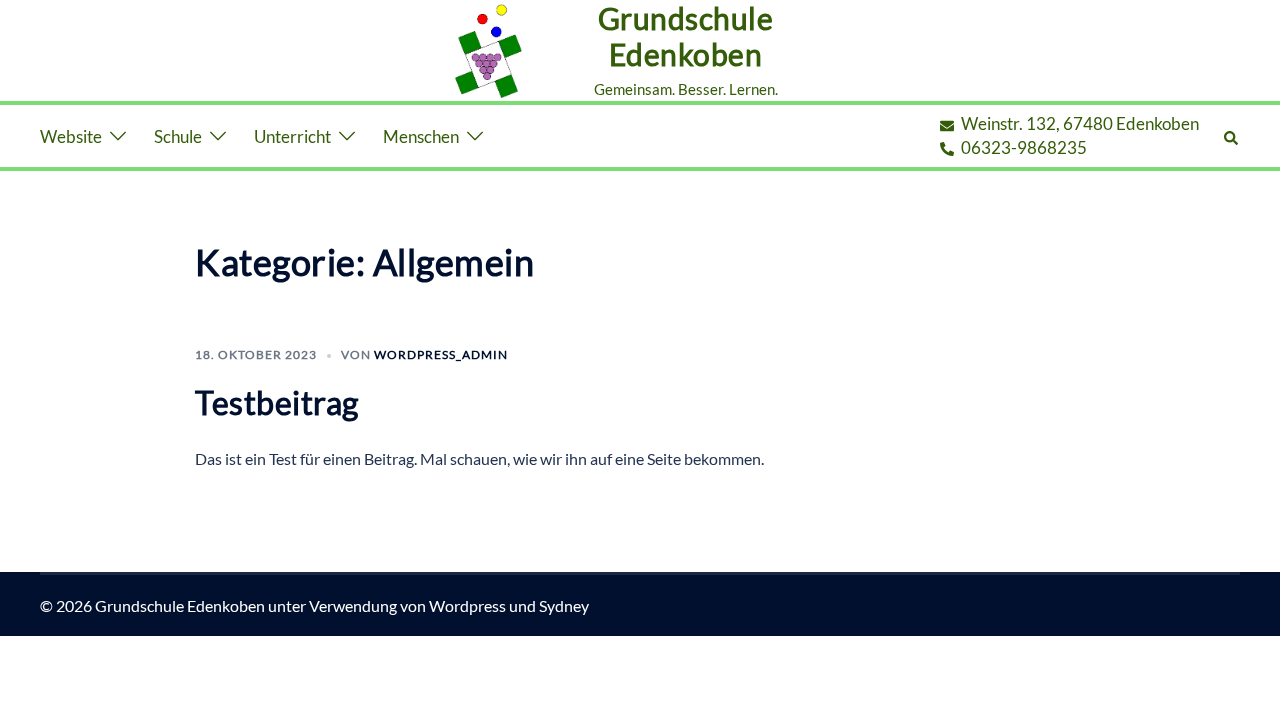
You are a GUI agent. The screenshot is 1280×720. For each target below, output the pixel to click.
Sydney (564, 605)
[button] (1232, 136)
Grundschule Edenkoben (686, 36)
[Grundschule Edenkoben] (488, 50)
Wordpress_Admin (441, 354)
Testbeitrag (277, 402)
